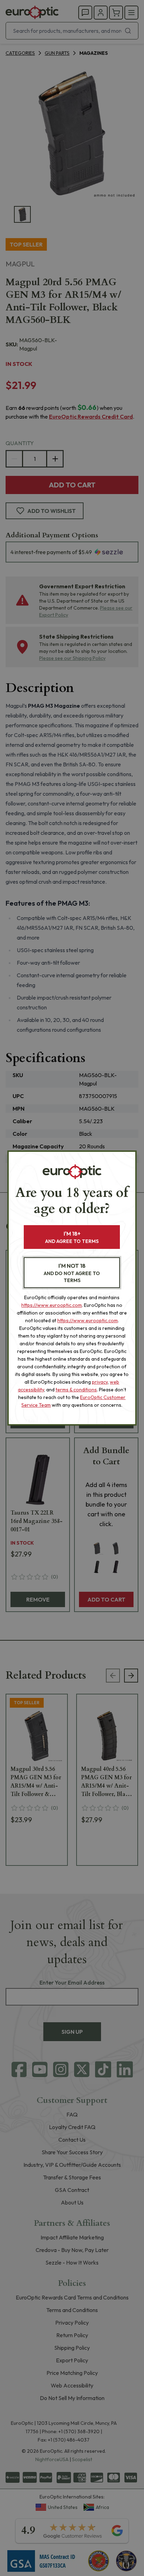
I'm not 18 (72, 1273)
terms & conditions (76, 1390)
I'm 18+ (72, 1237)
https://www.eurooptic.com (52, 1305)
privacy (100, 1382)
